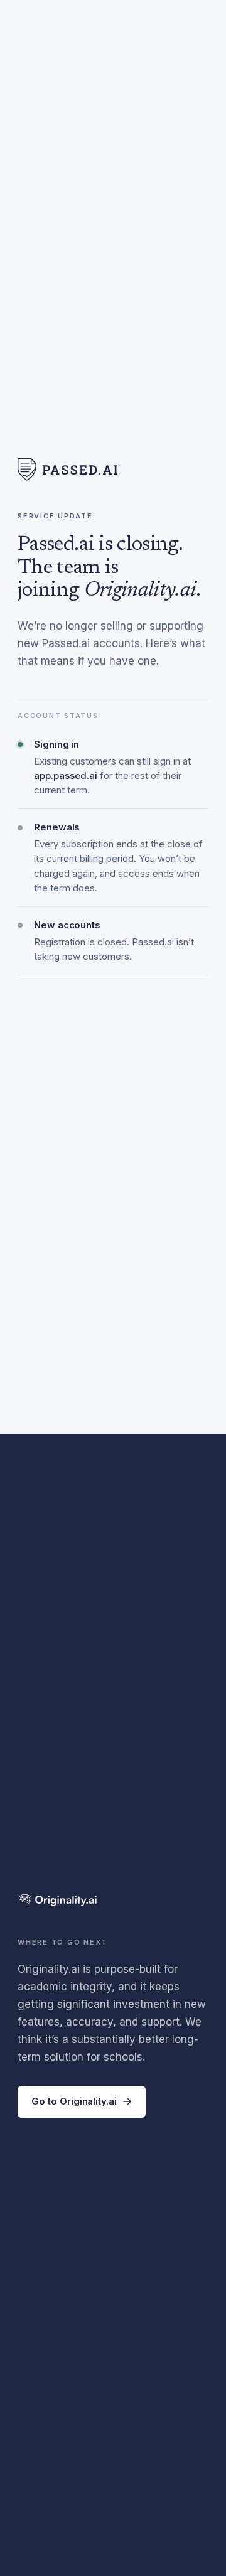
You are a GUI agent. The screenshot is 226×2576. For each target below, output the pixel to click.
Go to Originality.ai (74, 2101)
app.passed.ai (66, 775)
